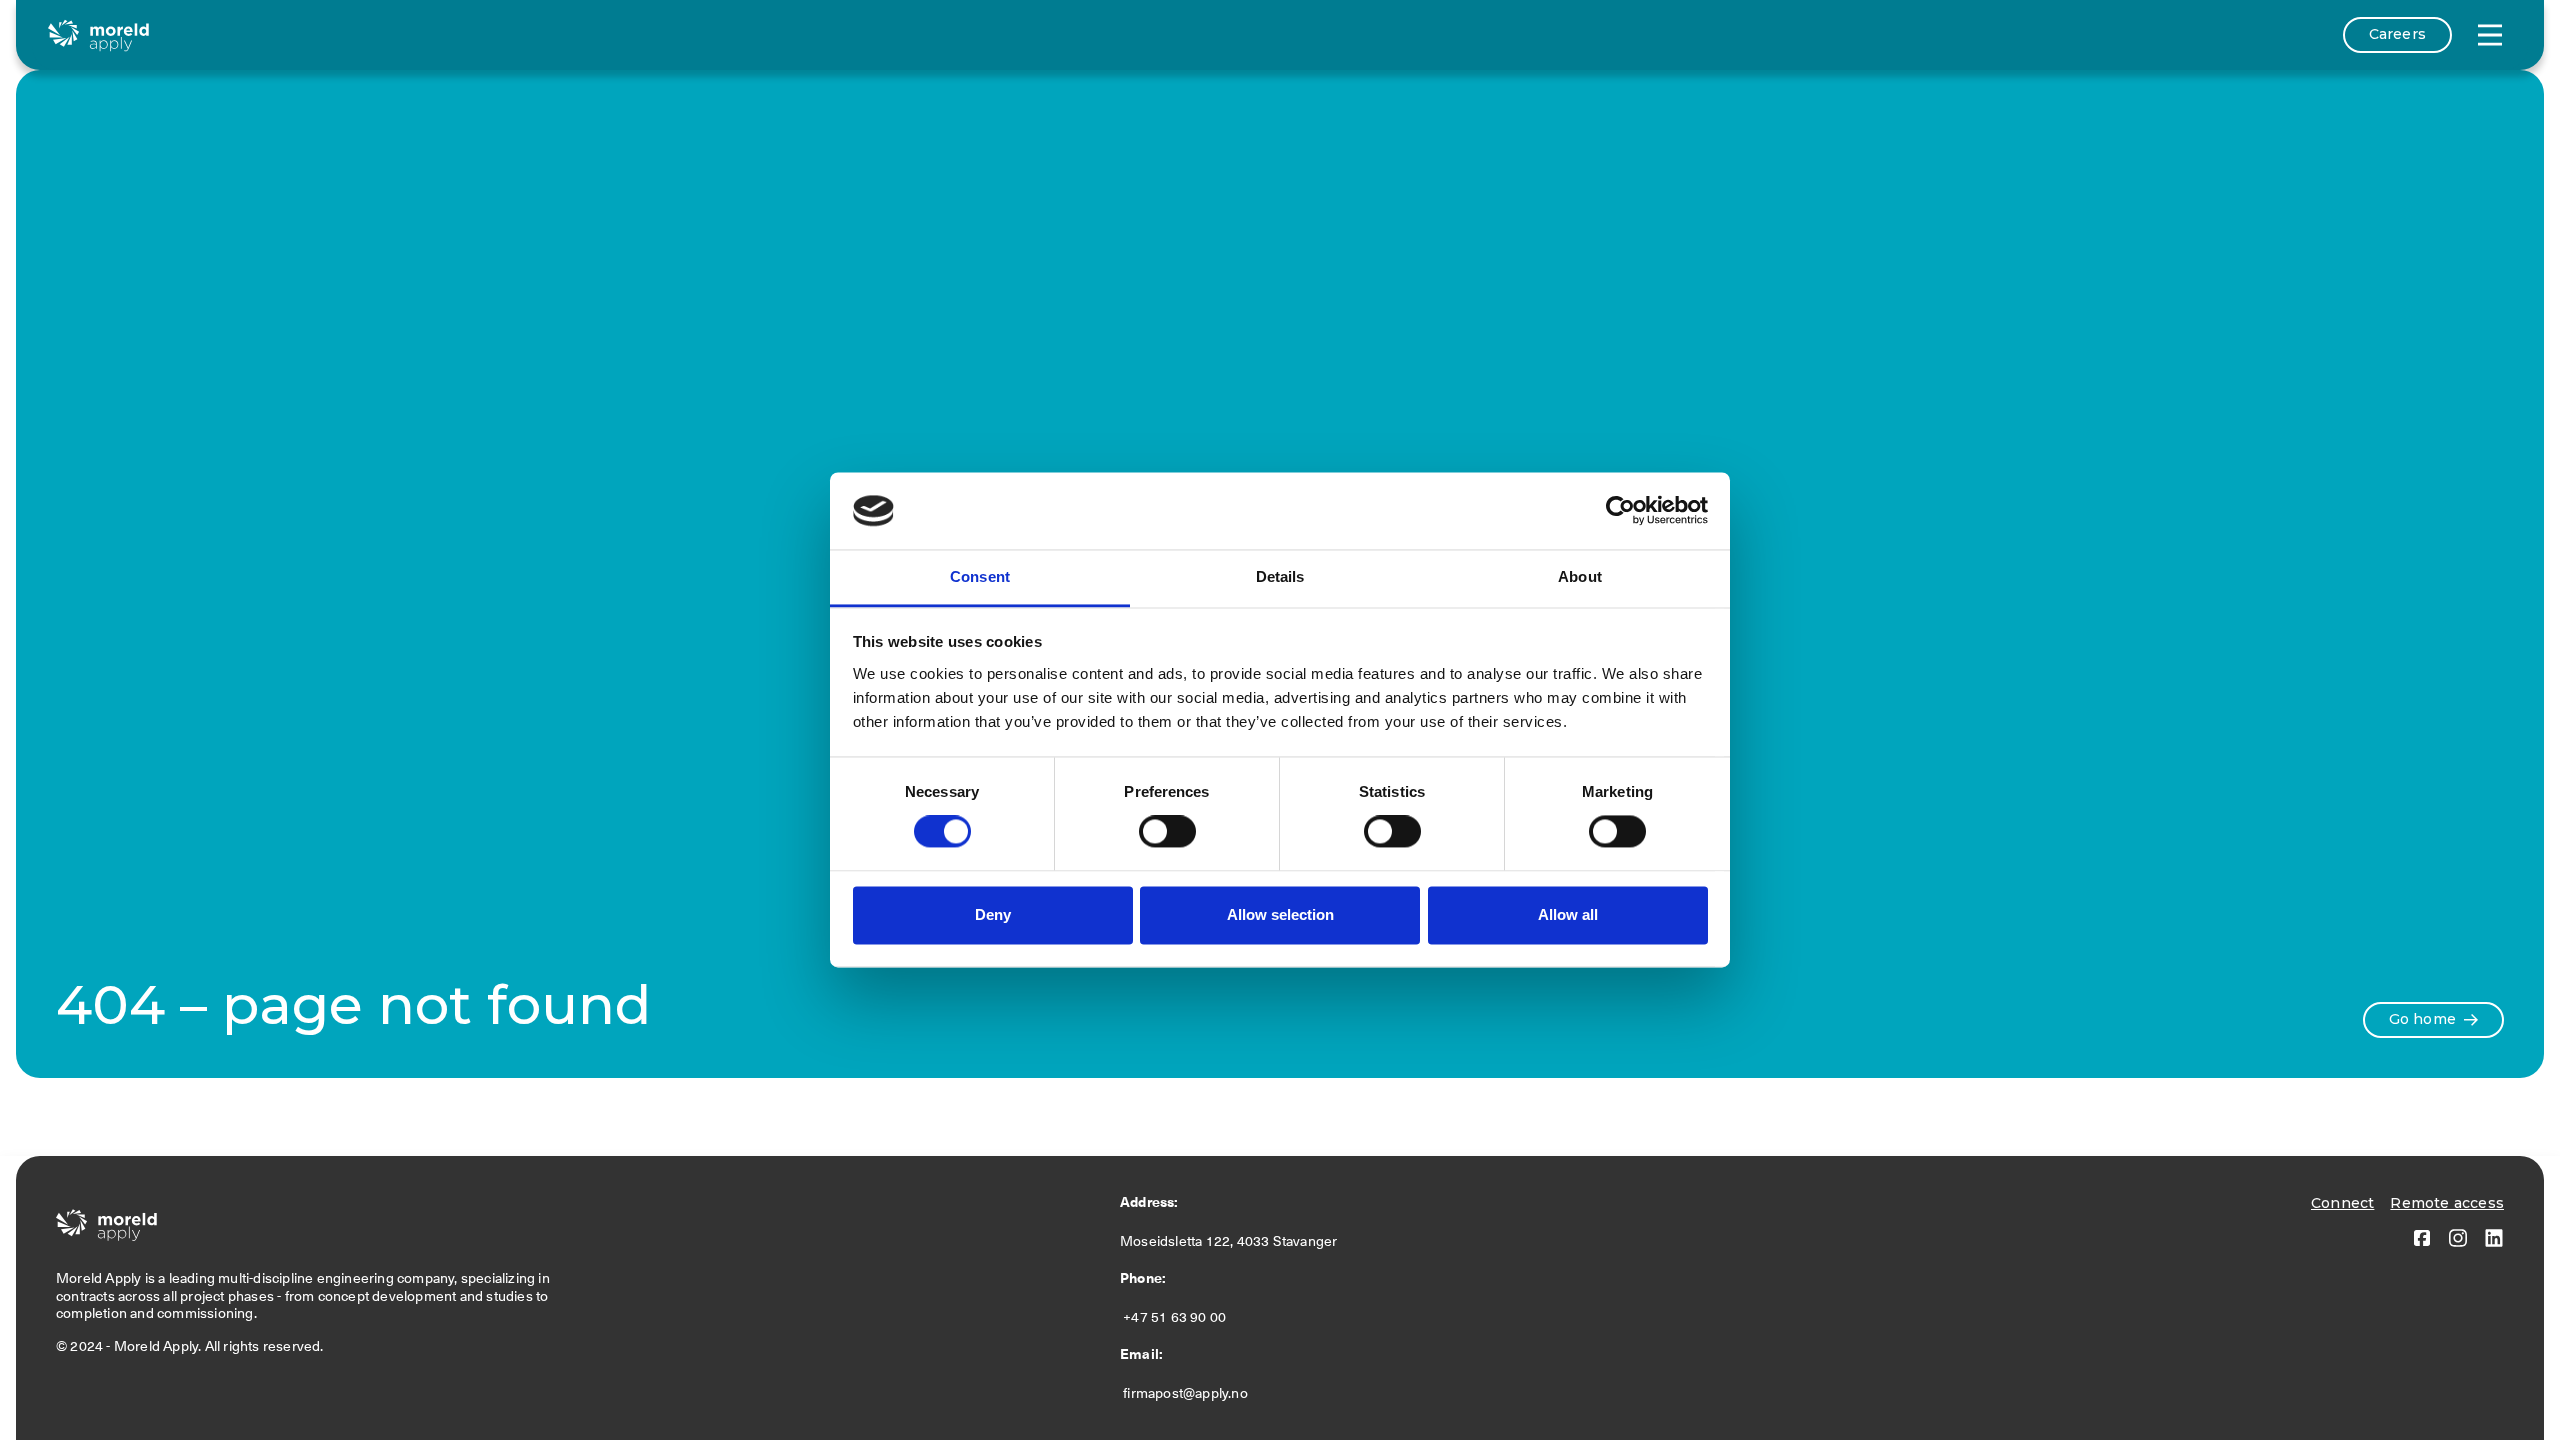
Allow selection (1280, 914)
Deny (993, 914)
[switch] (1167, 832)
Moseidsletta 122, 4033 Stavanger (1232, 1241)
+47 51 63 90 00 (1176, 1317)
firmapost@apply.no (1184, 1393)
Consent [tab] (980, 576)
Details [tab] (1280, 576)
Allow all (1568, 914)
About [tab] (1580, 576)
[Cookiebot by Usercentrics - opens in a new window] (1620, 511)
